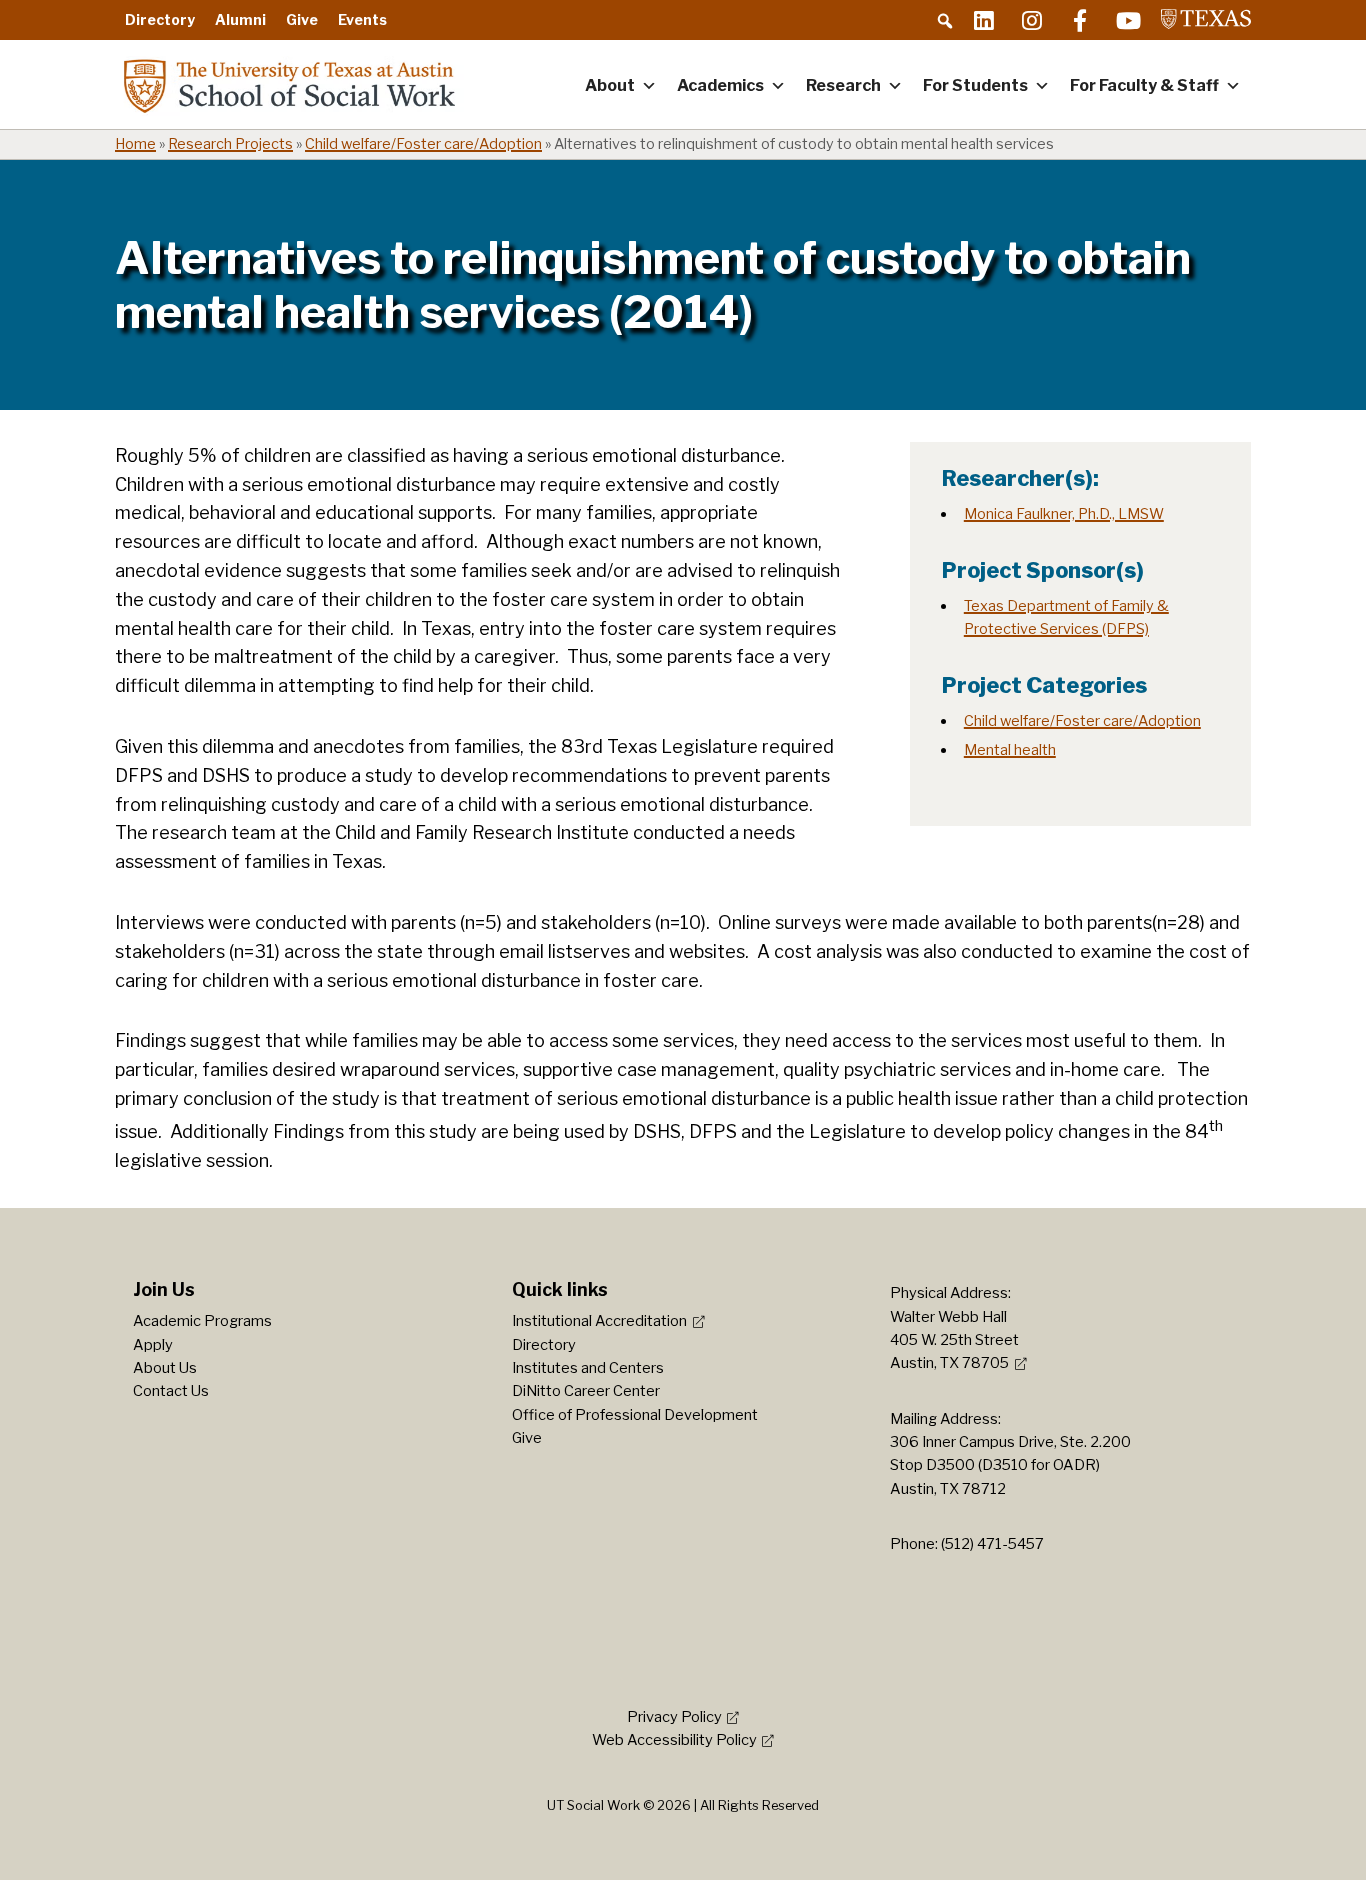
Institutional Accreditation (599, 1321)
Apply (153, 1345)
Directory (160, 19)
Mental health (1010, 750)
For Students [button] (975, 85)
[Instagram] (1032, 20)
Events (362, 19)
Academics (720, 85)
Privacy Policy (674, 1717)
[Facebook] (1080, 20)
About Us (165, 1368)
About (610, 85)
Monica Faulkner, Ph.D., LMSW (1064, 514)
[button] (945, 21)
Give (302, 19)
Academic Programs (202, 1321)
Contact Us (171, 1391)
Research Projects (230, 144)
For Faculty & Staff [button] (1144, 85)
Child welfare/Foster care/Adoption (423, 144)
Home (135, 144)
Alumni (240, 19)
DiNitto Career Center (586, 1391)
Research (843, 85)
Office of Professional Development (635, 1415)
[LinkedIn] (984, 20)
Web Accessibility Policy (674, 1740)
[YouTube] (1128, 20)
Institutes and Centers (588, 1368)
